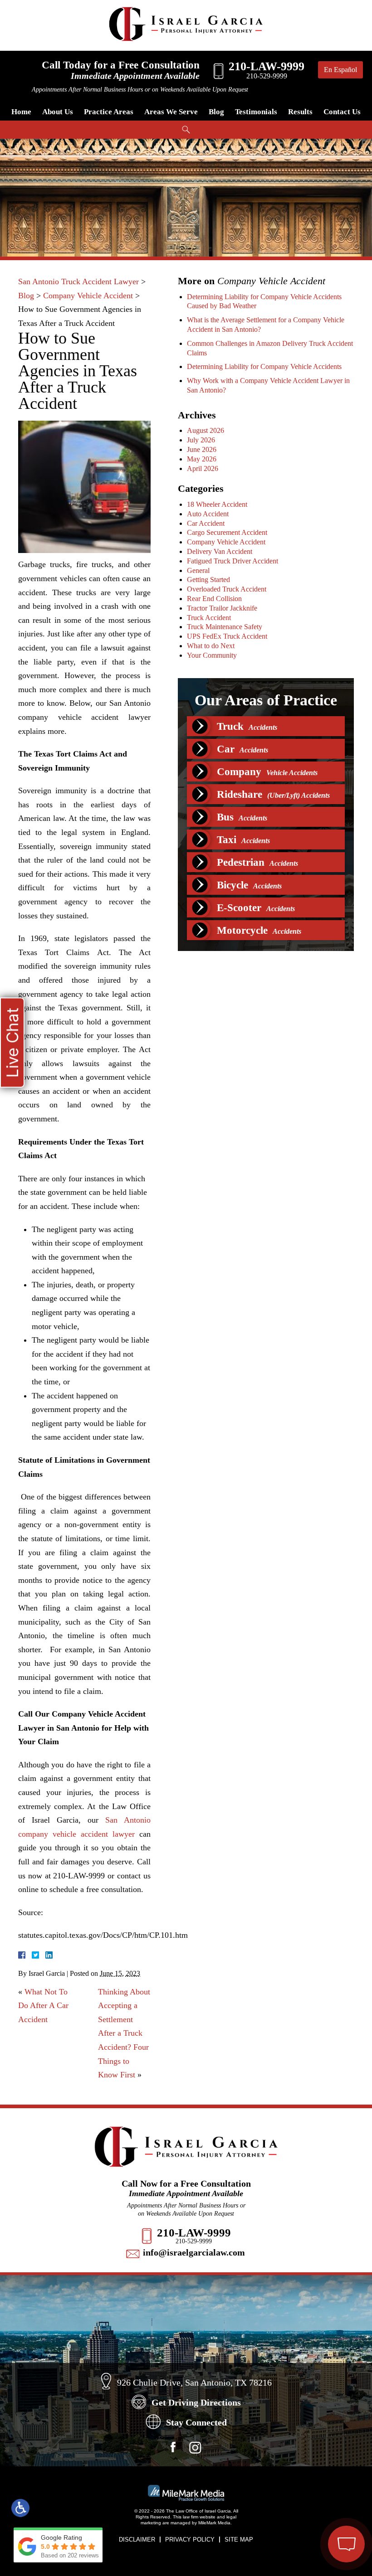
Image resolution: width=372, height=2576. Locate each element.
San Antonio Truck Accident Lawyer (78, 281)
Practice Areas (109, 112)
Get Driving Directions (196, 2402)
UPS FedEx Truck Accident (227, 636)
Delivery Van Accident (220, 551)
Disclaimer (137, 2540)
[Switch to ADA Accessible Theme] (20, 2508)
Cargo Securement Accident (227, 532)
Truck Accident (209, 618)
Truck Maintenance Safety (225, 627)
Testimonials (256, 112)
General (198, 570)
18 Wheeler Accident (217, 504)
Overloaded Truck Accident (227, 589)
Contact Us (342, 112)
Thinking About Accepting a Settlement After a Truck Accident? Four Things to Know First (124, 2033)
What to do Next (211, 646)
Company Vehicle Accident (88, 296)
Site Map (239, 2540)
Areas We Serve (171, 112)
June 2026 (202, 449)
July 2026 (201, 440)
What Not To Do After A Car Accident (43, 2006)
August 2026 (206, 430)
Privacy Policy (190, 2540)
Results (300, 112)
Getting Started (208, 580)
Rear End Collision (214, 599)
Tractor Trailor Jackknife (222, 608)
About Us (58, 112)
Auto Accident (208, 514)
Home (21, 112)
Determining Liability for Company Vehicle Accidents (264, 366)
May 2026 (202, 459)
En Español (340, 70)
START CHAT (303, 2487)
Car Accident (206, 523)
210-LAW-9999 (194, 2233)
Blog (216, 112)
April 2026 (203, 468)
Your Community (212, 655)
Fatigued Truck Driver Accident (232, 561)
